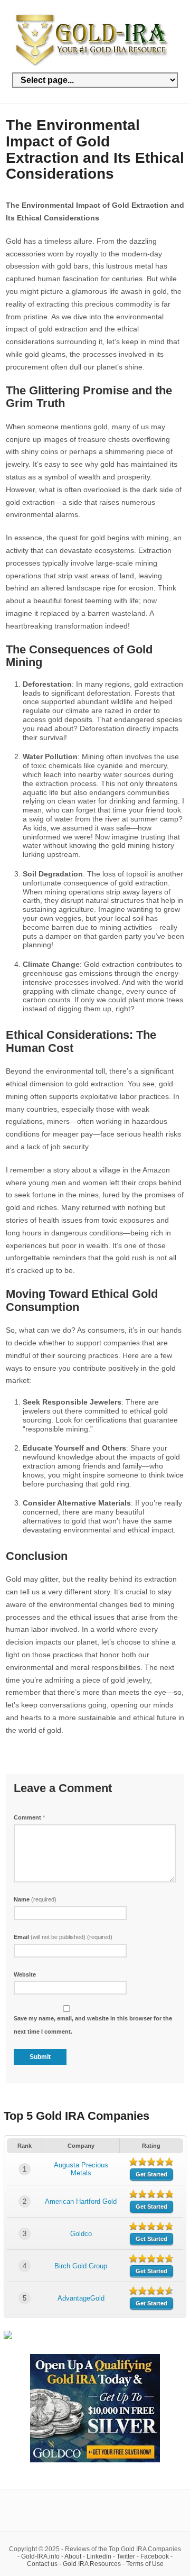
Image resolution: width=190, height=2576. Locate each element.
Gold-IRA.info (40, 2556)
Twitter (126, 2556)
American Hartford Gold (81, 2201)
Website (25, 1974)
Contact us (42, 2564)
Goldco (81, 2234)
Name (35, 1899)
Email (63, 1937)
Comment (29, 1817)
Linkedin (99, 2556)
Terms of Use (145, 2564)
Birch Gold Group (81, 2266)
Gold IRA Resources (92, 2564)
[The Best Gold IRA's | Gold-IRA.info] (93, 64)
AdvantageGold (81, 2298)
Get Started (151, 2174)
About (73, 2556)
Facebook (155, 2556)
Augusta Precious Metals (81, 2169)
